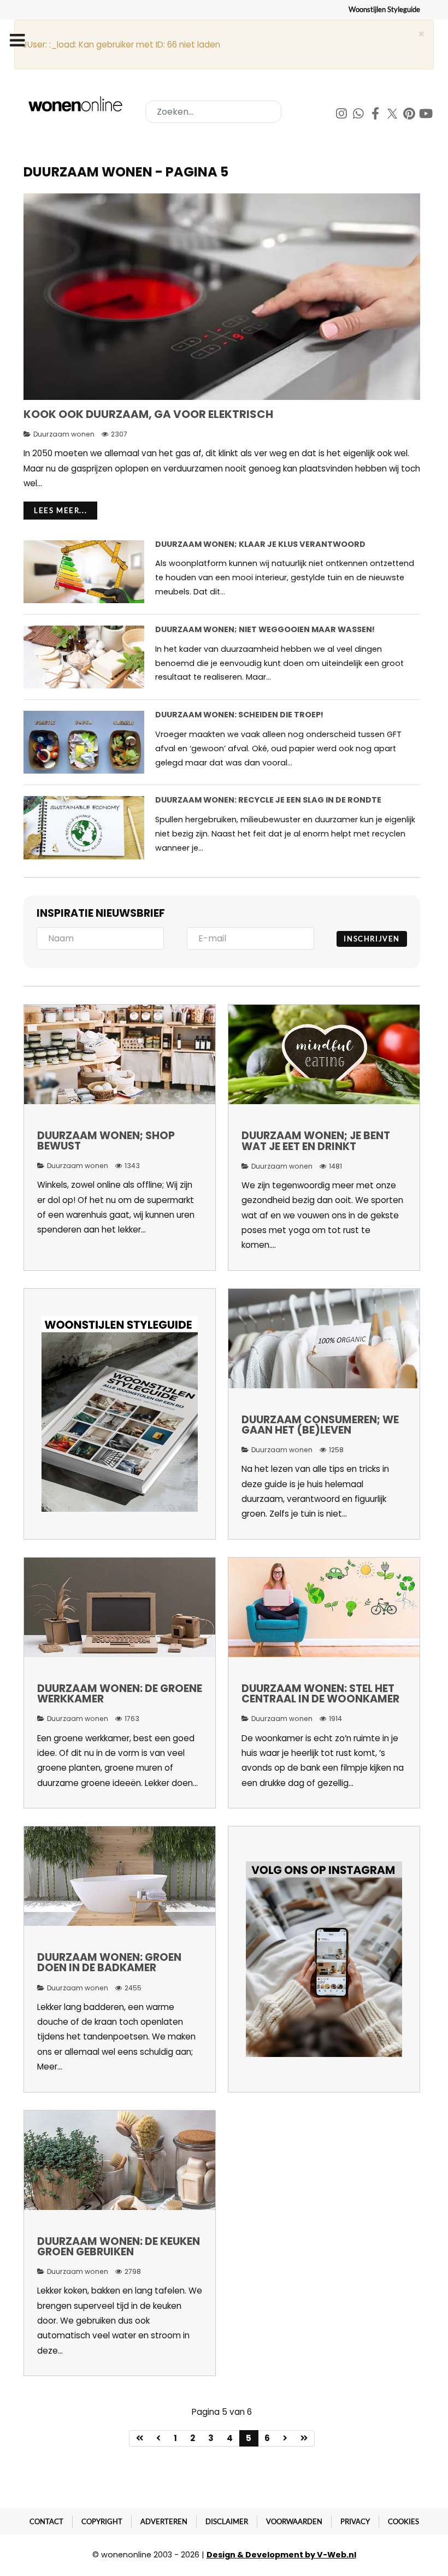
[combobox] (213, 112)
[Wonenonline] (77, 104)
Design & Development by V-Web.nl (281, 2555)
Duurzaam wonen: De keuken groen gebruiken (119, 2247)
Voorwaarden (294, 2521)
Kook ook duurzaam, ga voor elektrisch (148, 414)
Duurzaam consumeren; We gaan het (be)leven (320, 1425)
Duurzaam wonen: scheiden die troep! (239, 715)
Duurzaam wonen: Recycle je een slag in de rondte (268, 800)
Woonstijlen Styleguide (384, 9)
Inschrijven (372, 939)
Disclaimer (227, 2521)
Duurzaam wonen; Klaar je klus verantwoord (260, 544)
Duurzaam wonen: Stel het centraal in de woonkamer (320, 1694)
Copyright (102, 2521)
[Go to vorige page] (159, 2438)
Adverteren (164, 2521)
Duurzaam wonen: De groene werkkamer (120, 1694)
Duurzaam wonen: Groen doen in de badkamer (109, 1962)
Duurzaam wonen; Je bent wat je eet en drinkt (316, 1141)
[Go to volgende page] (285, 2438)
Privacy (355, 2521)
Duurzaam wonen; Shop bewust (106, 1141)
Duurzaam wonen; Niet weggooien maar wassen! (265, 629)
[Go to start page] (140, 2438)
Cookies (403, 2521)
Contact (46, 2521)
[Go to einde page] (304, 2438)
